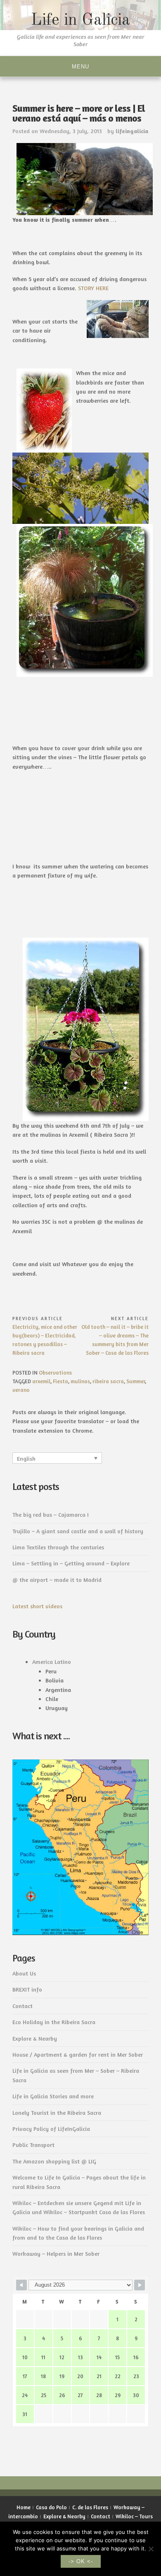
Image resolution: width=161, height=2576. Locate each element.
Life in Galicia (80, 21)
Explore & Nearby (35, 2038)
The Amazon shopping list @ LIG (54, 2161)
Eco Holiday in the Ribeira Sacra (54, 2022)
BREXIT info (27, 1989)
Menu (80, 67)
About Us (24, 1973)
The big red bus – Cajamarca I (51, 1514)
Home (24, 2507)
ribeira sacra (108, 1381)
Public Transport (33, 2145)
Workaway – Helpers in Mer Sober (56, 2253)
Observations (55, 1372)
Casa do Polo (51, 2507)
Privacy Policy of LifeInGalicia (51, 2129)
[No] (151, 2549)
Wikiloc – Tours (134, 2516)
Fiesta (60, 1381)
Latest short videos (37, 1606)
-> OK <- (81, 2561)
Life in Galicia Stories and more (53, 2096)
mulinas (80, 1381)
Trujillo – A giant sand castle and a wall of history (78, 1531)
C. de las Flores (90, 2507)
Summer (136, 1381)
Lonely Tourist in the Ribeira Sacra (57, 2113)
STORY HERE (93, 288)
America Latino (52, 1662)
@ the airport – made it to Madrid (57, 1580)
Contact (22, 2006)
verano (21, 1390)
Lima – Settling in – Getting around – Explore (71, 1563)
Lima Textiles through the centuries (58, 1547)
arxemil (41, 1381)
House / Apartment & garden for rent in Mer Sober (78, 2054)
